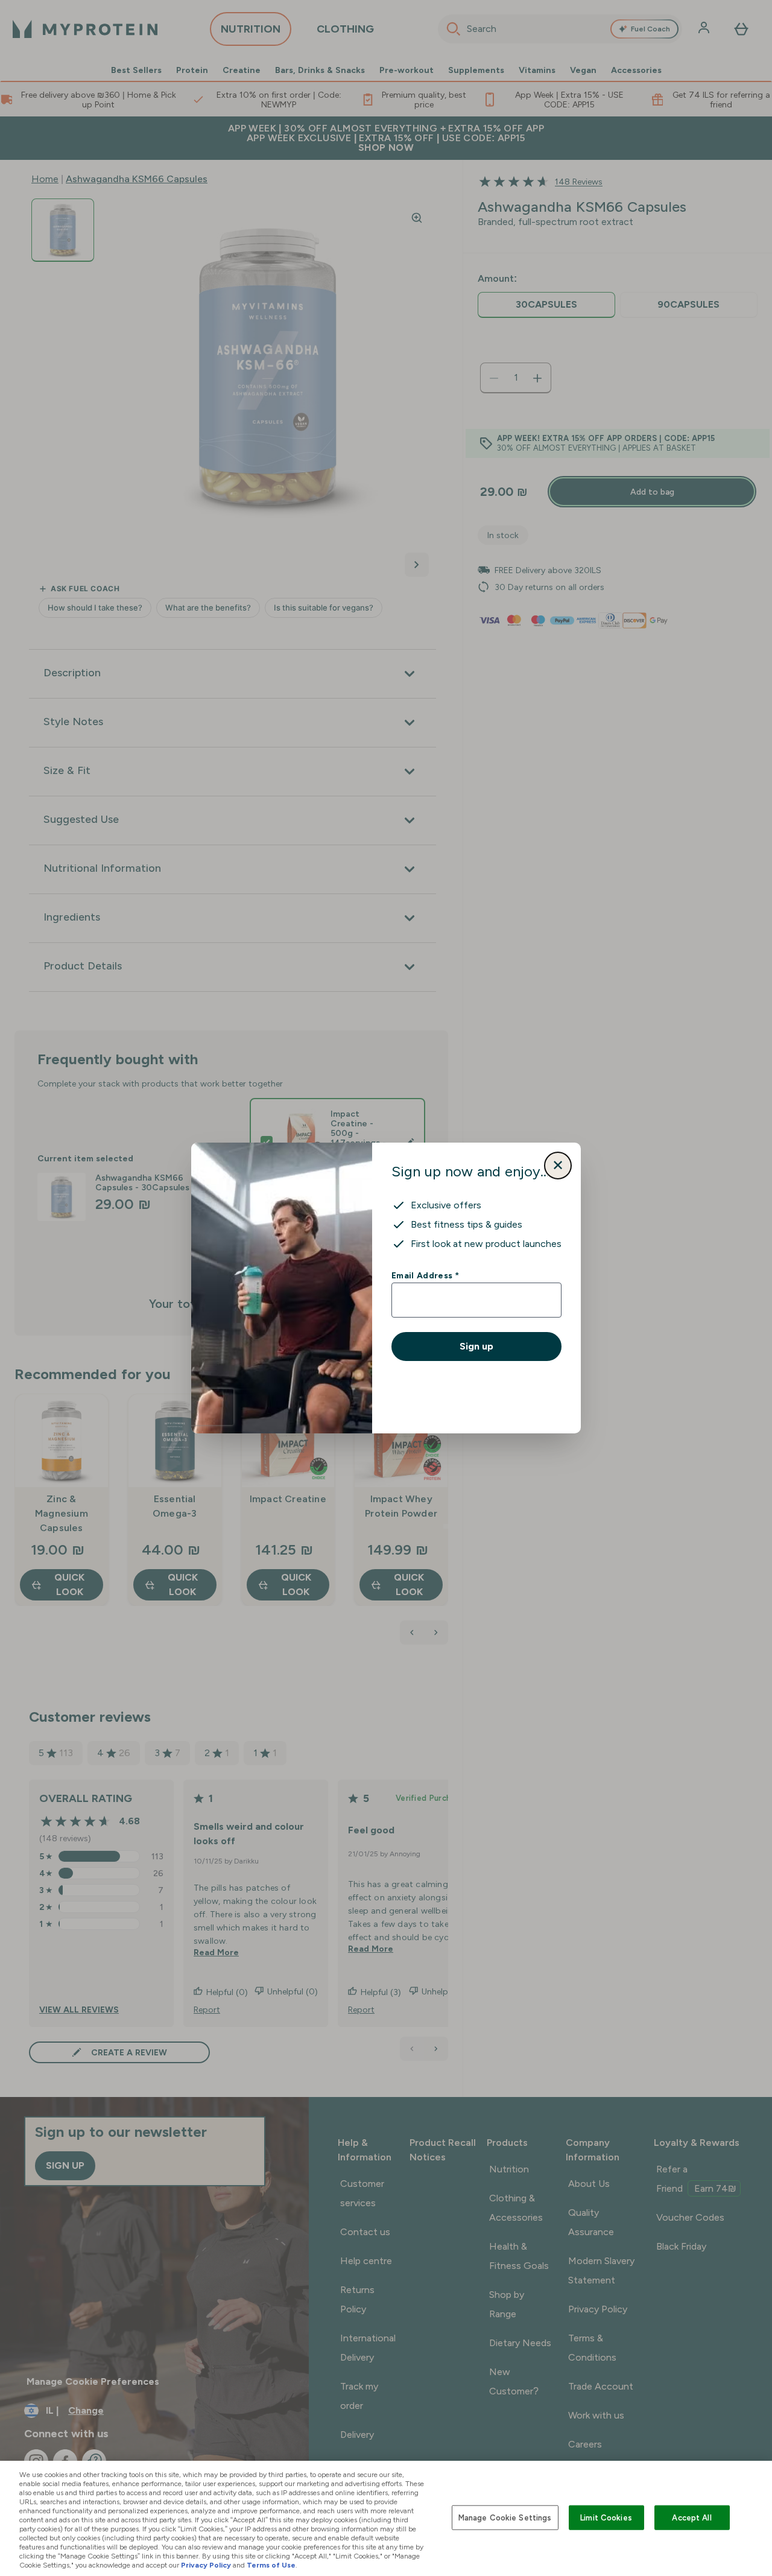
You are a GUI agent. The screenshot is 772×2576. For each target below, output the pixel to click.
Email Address (425, 1275)
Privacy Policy (206, 2565)
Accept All (691, 2517)
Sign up (476, 1346)
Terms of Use (271, 2565)
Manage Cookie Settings (505, 2517)
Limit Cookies (606, 2517)
